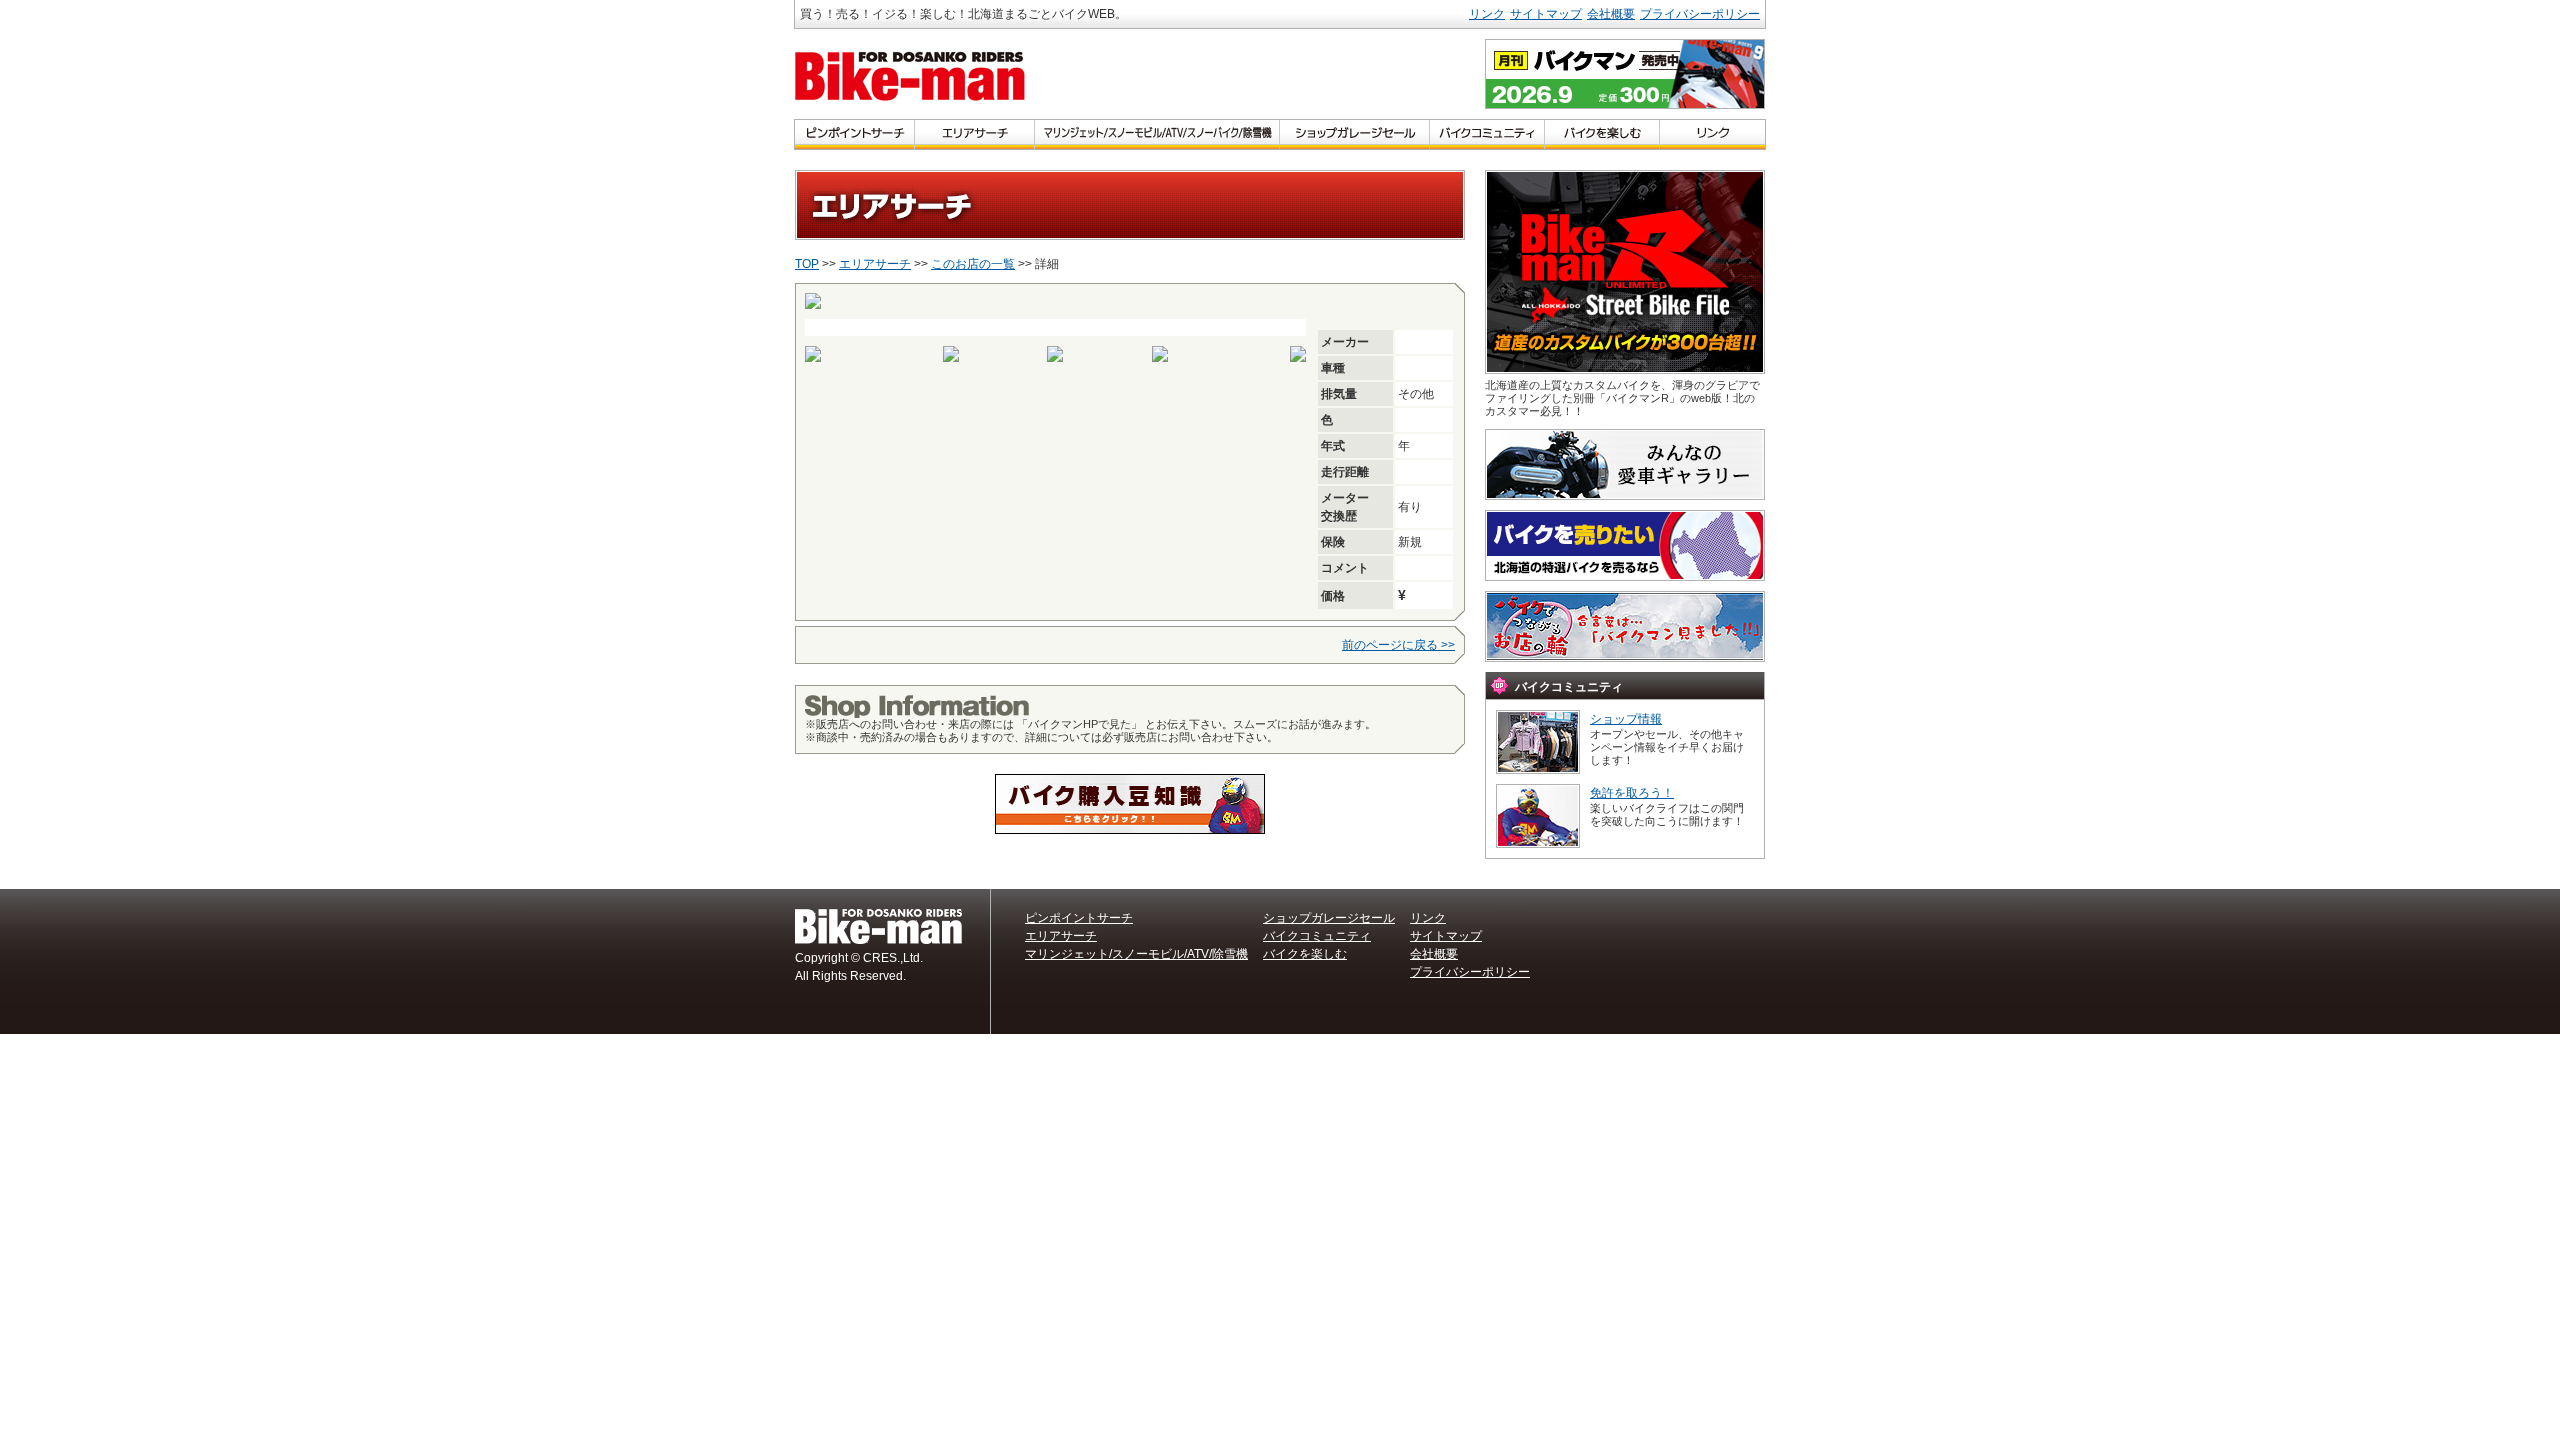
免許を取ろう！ (1632, 793)
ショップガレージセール (1329, 918)
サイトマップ (1546, 14)
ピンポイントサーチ (1079, 918)
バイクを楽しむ (1305, 954)
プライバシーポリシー (1700, 14)
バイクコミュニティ (1317, 936)
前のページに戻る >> (1398, 645)
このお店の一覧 (973, 264)
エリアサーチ (875, 264)
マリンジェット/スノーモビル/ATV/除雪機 (1136, 954)
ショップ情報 (1626, 719)
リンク (1487, 14)
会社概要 (1611, 14)
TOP (807, 264)
